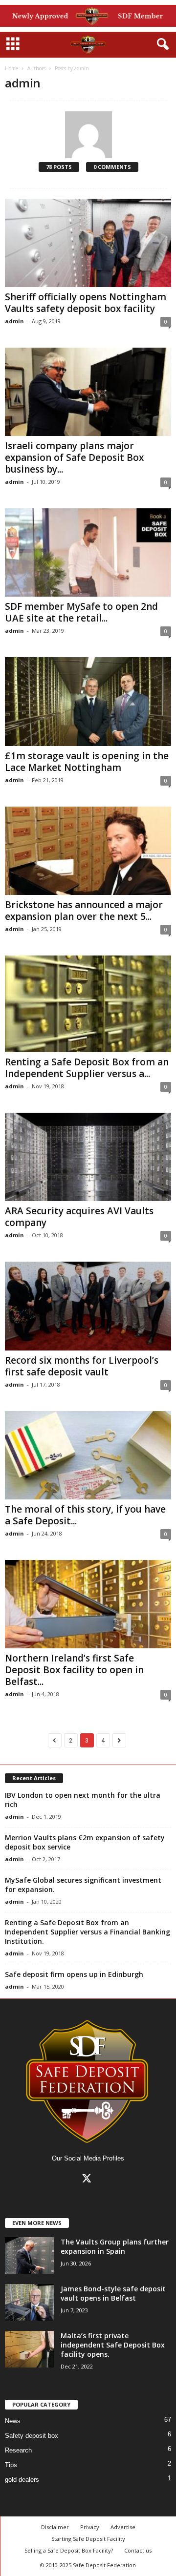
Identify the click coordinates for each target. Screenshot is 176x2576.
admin (14, 321)
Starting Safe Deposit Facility (88, 2539)
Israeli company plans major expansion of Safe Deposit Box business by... (74, 457)
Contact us (138, 2550)
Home (11, 68)
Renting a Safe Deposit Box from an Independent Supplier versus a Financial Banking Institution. (88, 1932)
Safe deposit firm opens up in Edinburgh (74, 1974)
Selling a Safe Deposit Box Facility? (69, 2550)
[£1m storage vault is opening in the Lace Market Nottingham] (88, 701)
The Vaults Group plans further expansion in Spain (115, 2246)
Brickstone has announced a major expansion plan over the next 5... (84, 911)
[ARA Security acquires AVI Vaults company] (88, 1157)
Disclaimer (55, 2527)
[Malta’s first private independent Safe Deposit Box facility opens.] (29, 2349)
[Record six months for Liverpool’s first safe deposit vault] (88, 1306)
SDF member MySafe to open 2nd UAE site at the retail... (81, 612)
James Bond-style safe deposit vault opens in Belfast (113, 2293)
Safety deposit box (32, 2436)
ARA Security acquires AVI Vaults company (79, 1217)
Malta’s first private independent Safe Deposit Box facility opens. (113, 2345)
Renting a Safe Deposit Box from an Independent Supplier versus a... (87, 1068)
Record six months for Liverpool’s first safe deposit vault (82, 1366)
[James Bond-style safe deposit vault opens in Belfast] (29, 2302)
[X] (88, 2180)
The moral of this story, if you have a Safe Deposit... (85, 1515)
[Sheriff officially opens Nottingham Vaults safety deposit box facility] (88, 243)
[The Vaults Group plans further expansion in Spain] (29, 2255)
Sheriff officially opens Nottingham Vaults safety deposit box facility (86, 303)
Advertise (123, 2527)
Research (18, 2450)
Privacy (90, 2527)
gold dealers (22, 2480)
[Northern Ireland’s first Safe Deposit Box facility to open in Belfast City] (88, 1604)
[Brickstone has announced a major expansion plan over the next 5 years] (88, 851)
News (13, 2421)
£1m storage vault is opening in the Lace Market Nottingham (87, 762)
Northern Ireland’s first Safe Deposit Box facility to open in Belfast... (74, 1670)
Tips (11, 2465)
